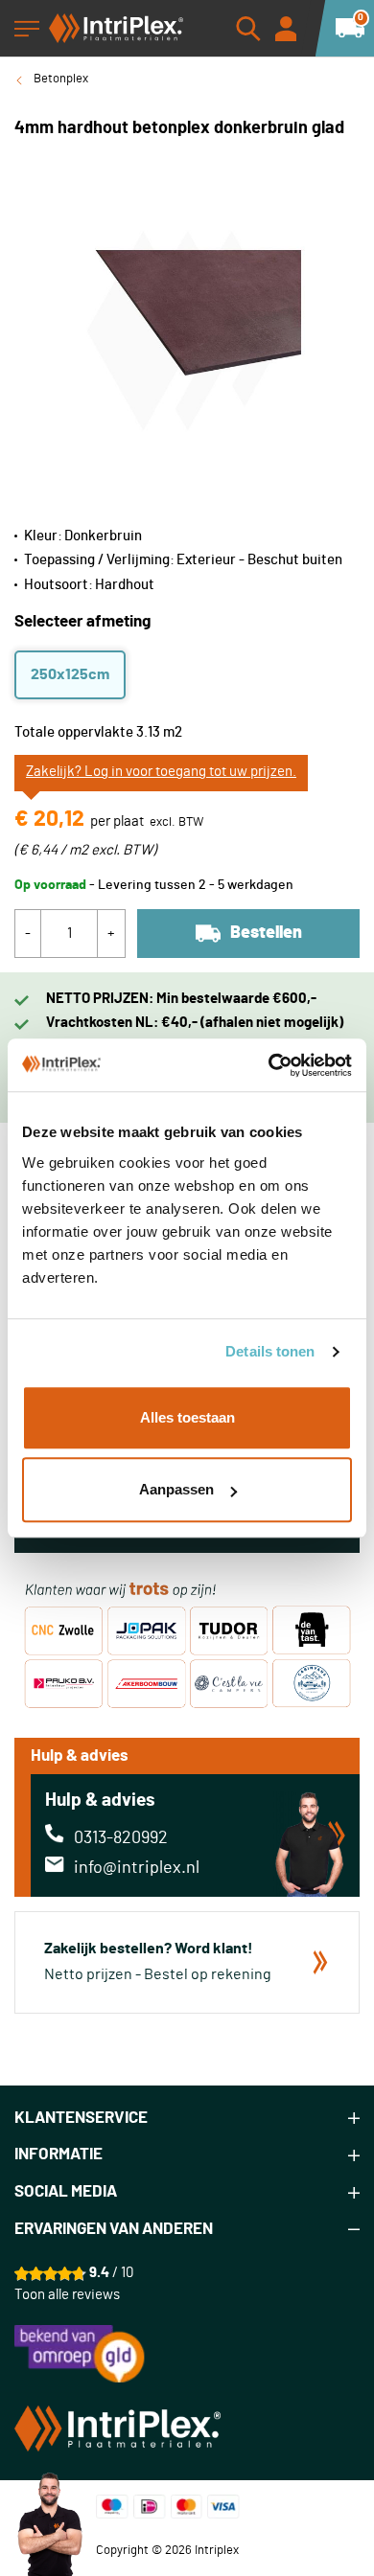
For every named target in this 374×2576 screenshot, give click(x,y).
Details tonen (270, 1351)
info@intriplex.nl (137, 1868)
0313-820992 (121, 1838)
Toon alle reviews (67, 2295)
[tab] (187, 2119)
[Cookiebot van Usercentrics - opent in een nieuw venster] (269, 1065)
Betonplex (61, 79)
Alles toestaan (187, 1417)
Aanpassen (176, 1489)
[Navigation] (27, 29)
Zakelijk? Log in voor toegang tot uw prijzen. (161, 772)
